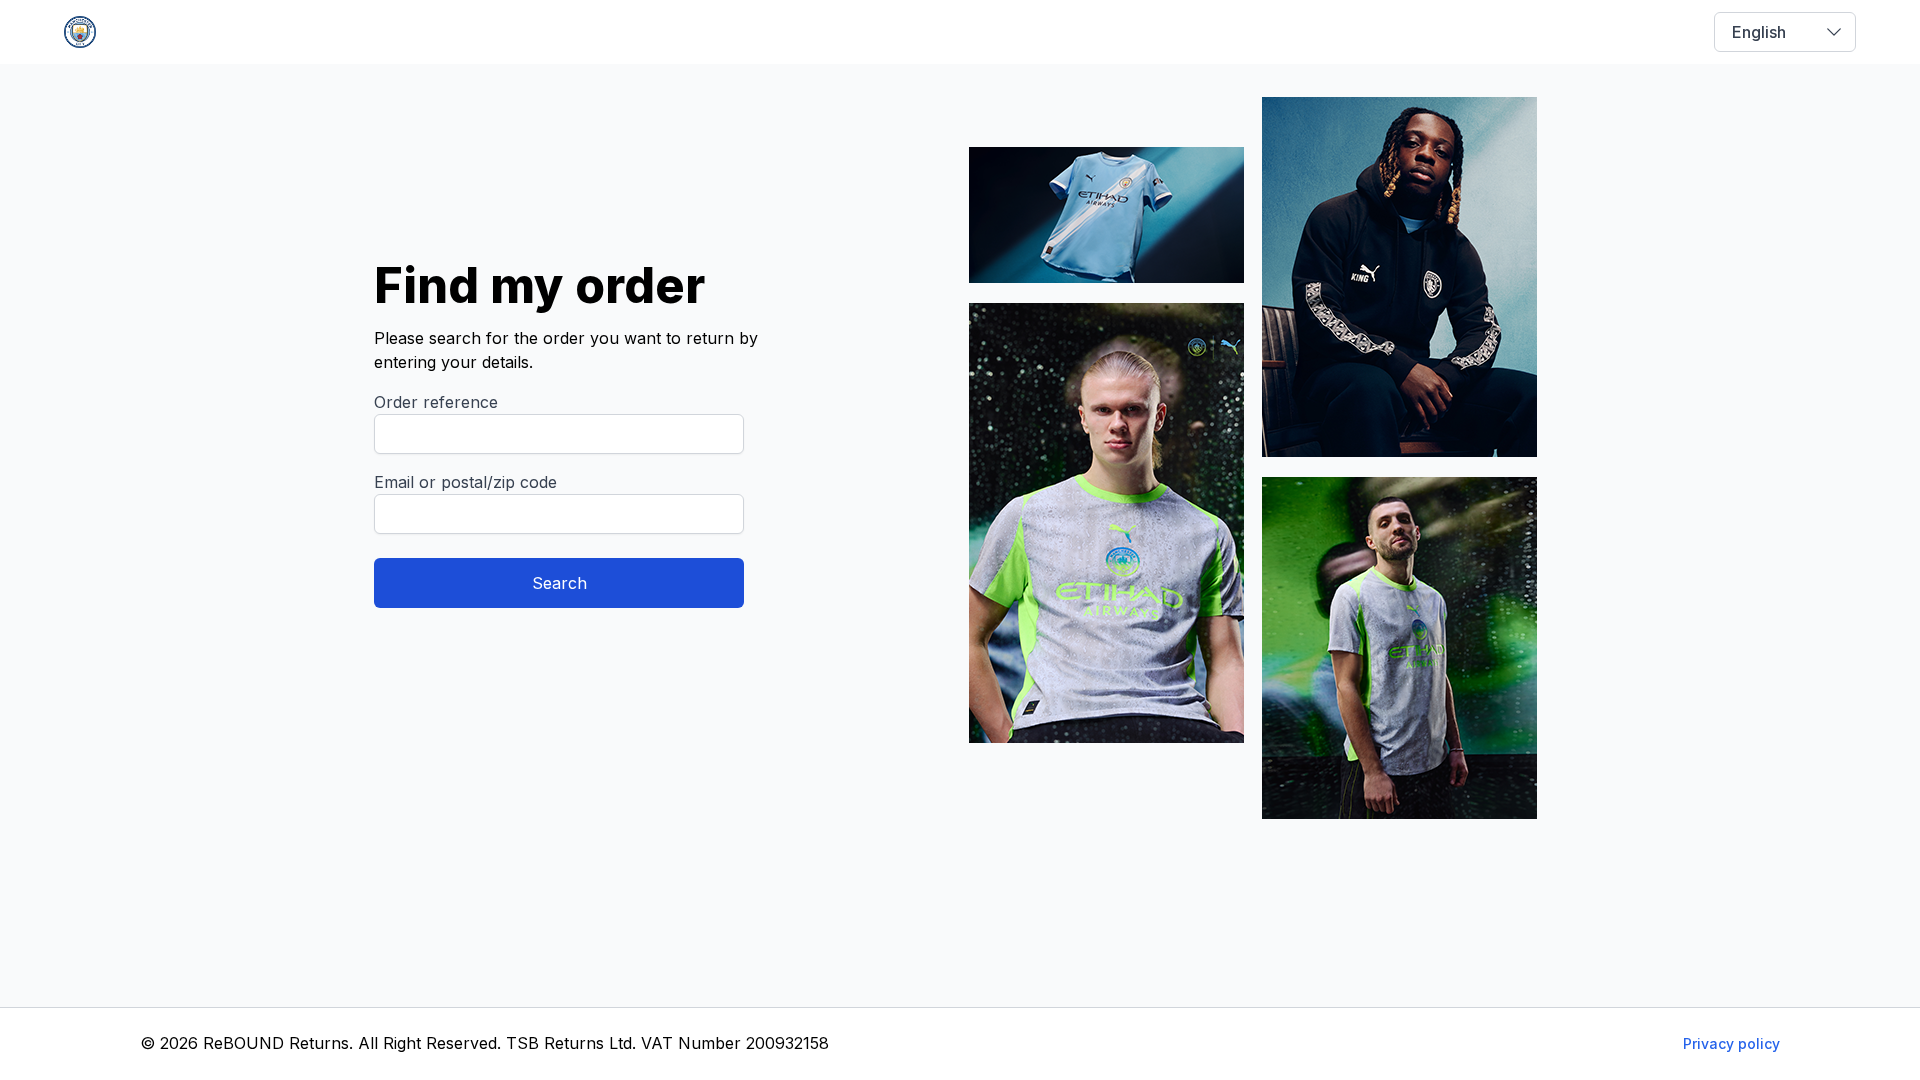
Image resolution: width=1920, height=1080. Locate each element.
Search (559, 583)
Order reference (436, 402)
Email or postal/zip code (465, 482)
